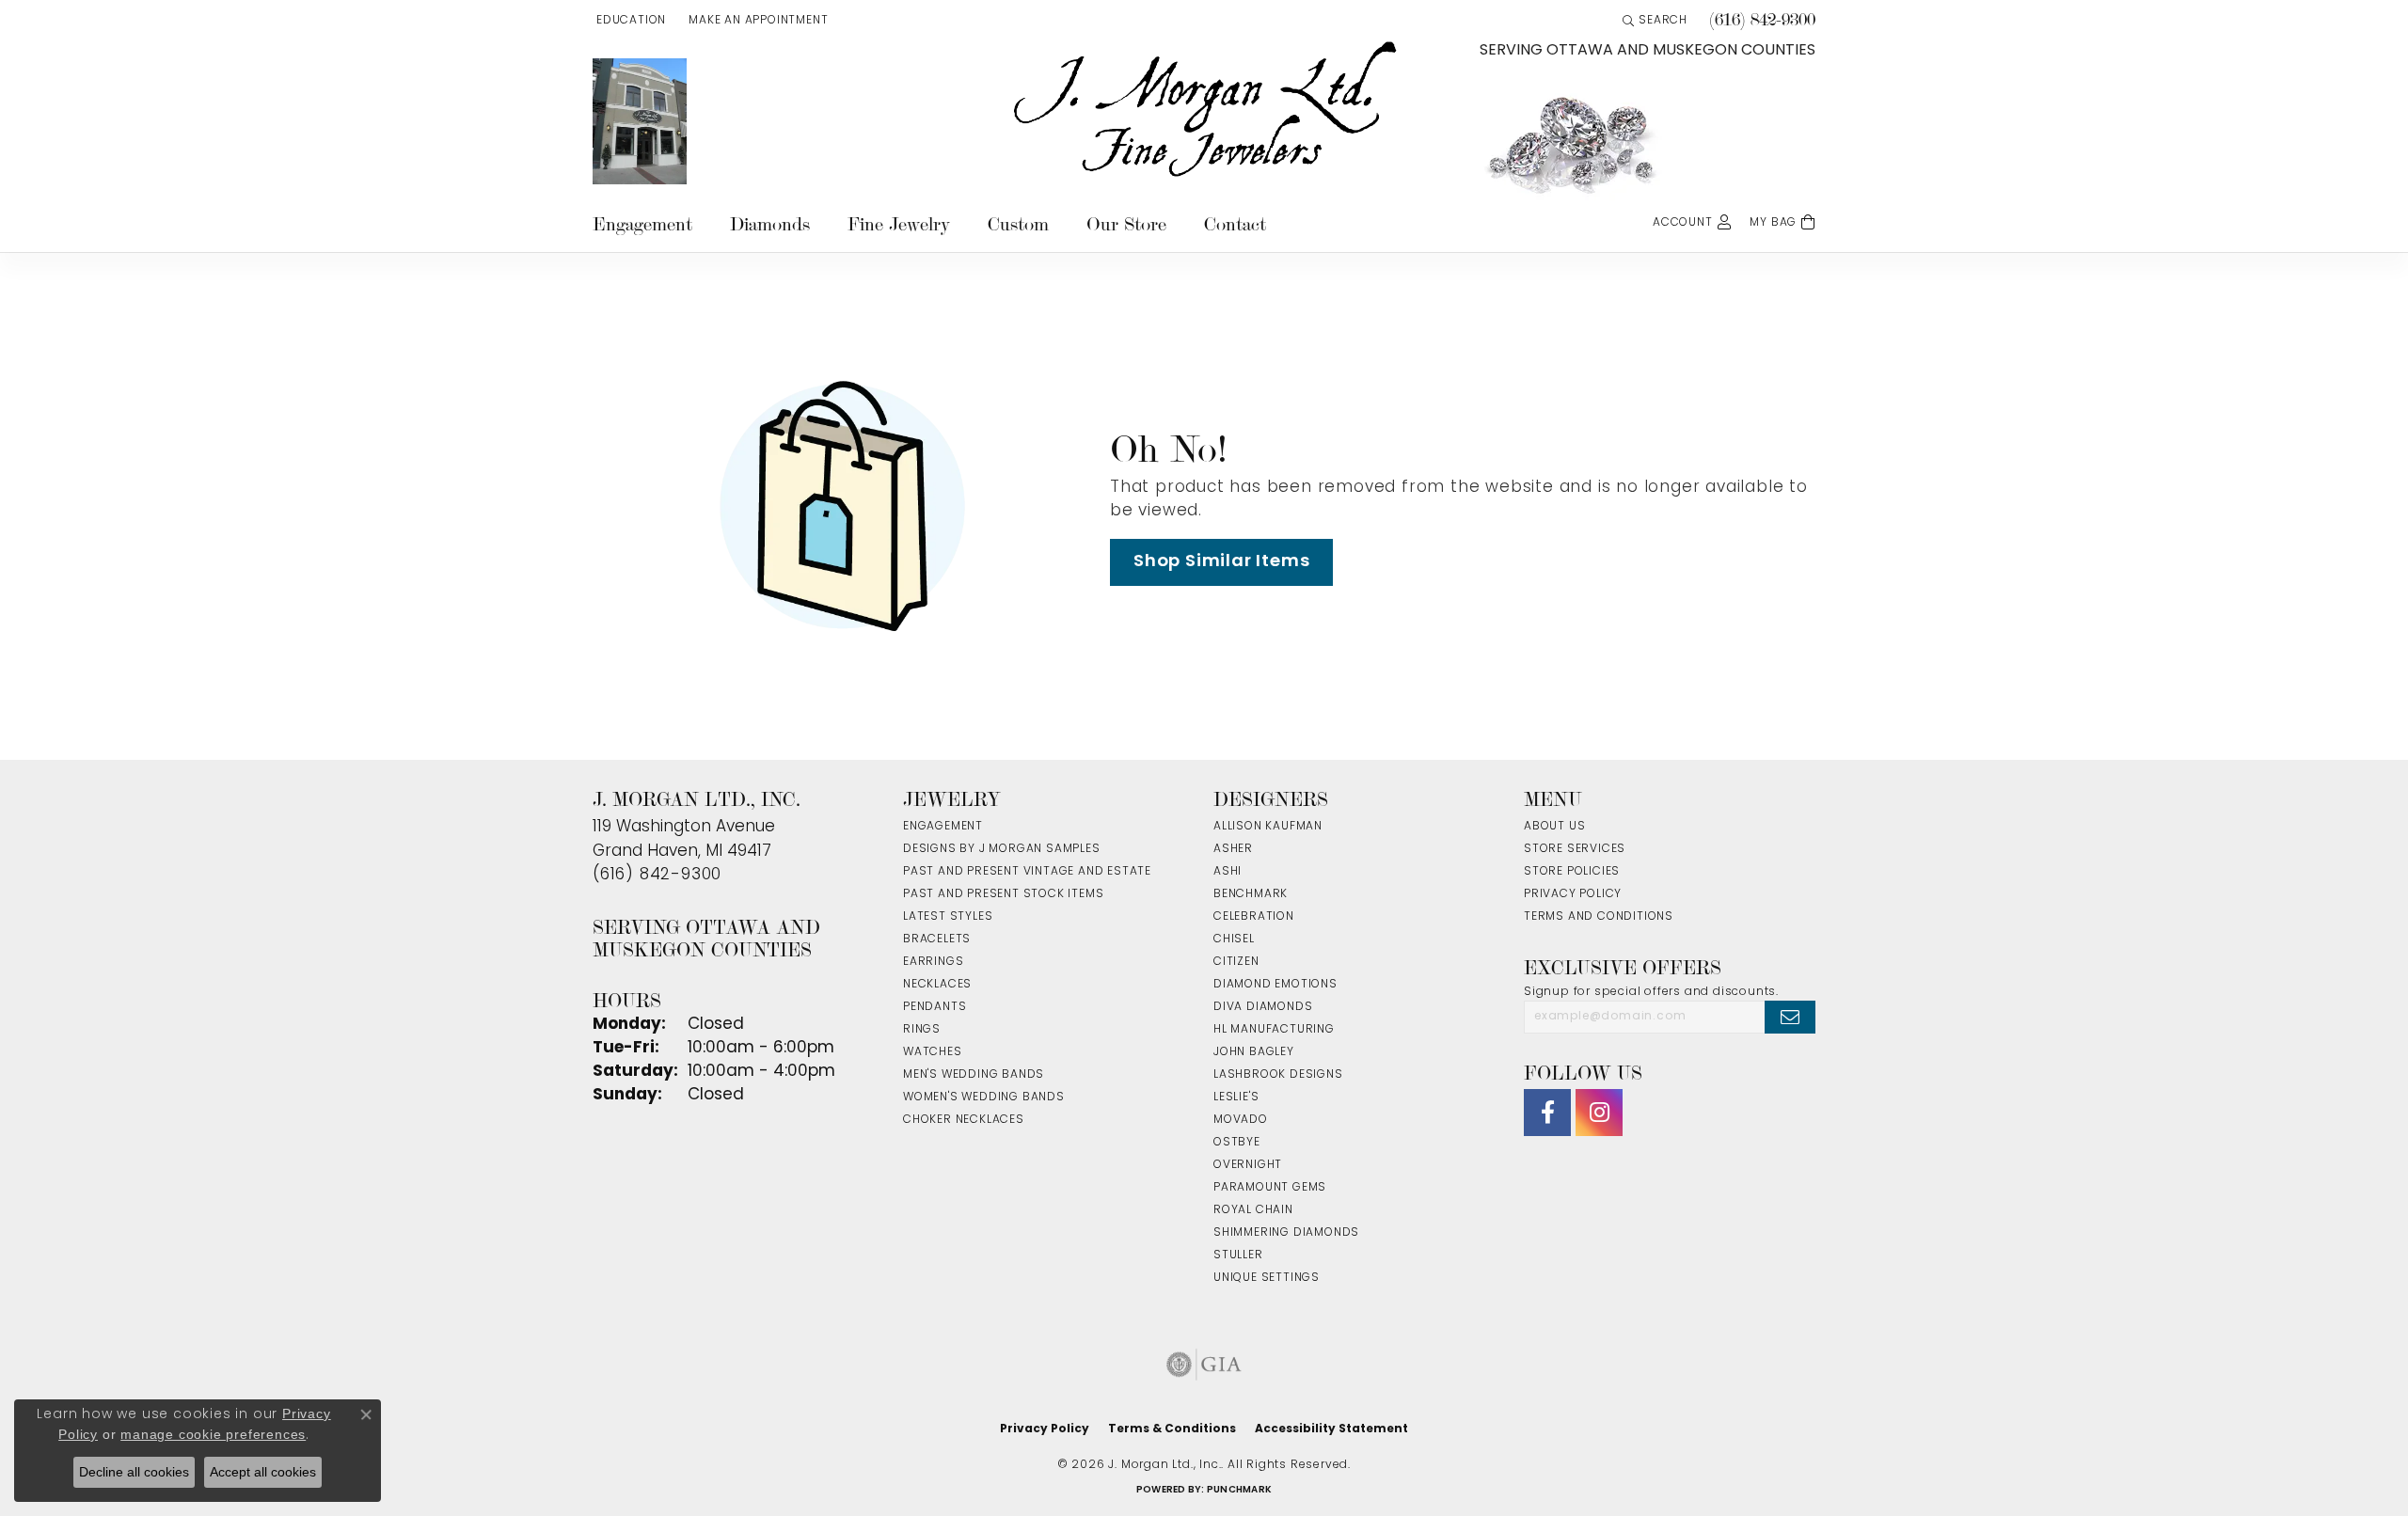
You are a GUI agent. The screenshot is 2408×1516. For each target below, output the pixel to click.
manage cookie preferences (213, 1434)
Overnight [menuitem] (1248, 1165)
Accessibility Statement (1331, 1429)
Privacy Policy (1573, 894)
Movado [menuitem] (1241, 1120)
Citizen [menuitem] (1236, 962)
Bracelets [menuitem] (937, 940)
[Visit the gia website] (1204, 1365)
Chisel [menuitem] (1234, 940)
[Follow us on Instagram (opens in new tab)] (1599, 1113)
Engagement (642, 224)
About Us (1554, 827)
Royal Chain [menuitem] (1253, 1210)
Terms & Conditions (1172, 1429)
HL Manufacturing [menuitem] (1274, 1030)
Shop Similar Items (1221, 562)
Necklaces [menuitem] (937, 985)
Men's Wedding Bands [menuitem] (974, 1075)
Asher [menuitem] (1233, 849)
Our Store (1126, 224)
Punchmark (1239, 1490)
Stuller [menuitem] (1238, 1255)
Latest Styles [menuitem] (948, 917)
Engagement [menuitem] (943, 827)
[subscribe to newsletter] (1790, 1017)
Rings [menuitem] (922, 1030)
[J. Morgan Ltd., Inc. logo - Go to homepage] (1204, 110)
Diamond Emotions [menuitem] (1275, 985)
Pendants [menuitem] (935, 1007)
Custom (1018, 224)
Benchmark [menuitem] (1251, 894)
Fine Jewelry (899, 224)
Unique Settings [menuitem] (1267, 1278)
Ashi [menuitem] (1228, 872)
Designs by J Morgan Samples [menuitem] (1002, 849)
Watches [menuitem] (933, 1052)
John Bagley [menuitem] (1254, 1052)
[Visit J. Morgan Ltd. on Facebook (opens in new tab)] (1547, 1113)
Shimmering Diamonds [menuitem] (1286, 1233)
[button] (629, 21)
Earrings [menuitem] (933, 962)
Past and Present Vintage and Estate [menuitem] (1027, 872)
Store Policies (1572, 872)
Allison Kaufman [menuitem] (1268, 827)
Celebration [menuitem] (1254, 917)
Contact (1235, 224)
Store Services (1575, 849)
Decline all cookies (134, 1472)
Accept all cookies (263, 1472)
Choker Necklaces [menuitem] (964, 1120)
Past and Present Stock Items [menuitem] (1003, 894)
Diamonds (770, 224)
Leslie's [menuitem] (1236, 1098)
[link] (756, 21)
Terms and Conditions (1599, 917)
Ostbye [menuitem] (1237, 1143)
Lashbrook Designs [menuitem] (1278, 1075)
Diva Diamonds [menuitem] (1263, 1007)
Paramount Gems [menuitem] (1270, 1188)
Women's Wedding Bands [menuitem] (984, 1098)
